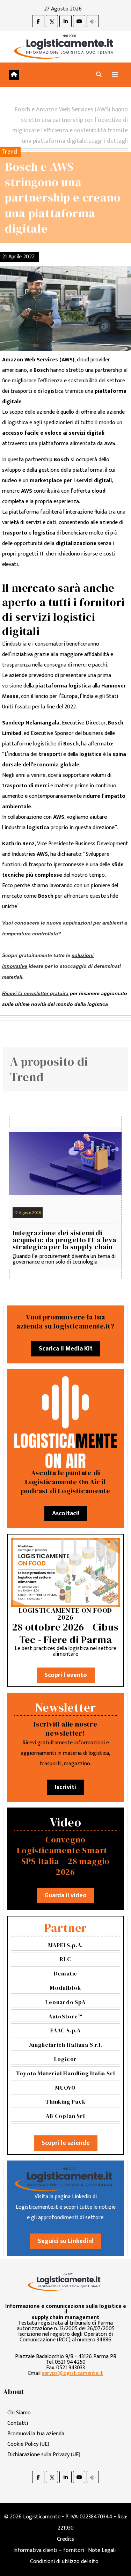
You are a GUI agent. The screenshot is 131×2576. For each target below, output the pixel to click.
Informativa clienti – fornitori (49, 2550)
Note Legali (102, 2550)
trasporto (15, 533)
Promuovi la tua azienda (36, 2434)
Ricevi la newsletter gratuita (35, 993)
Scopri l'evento (66, 1675)
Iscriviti (65, 1787)
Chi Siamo (19, 2413)
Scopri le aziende (66, 2143)
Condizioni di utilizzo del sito (64, 2562)
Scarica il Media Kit (66, 1349)
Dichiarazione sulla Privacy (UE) (44, 2455)
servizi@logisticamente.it (72, 2373)
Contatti (18, 2423)
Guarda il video (65, 1896)
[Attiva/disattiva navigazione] (115, 75)
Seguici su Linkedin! (65, 2241)
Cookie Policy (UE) (28, 2444)
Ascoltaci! (66, 1514)
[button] (99, 75)
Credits (65, 2539)
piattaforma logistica (63, 686)
